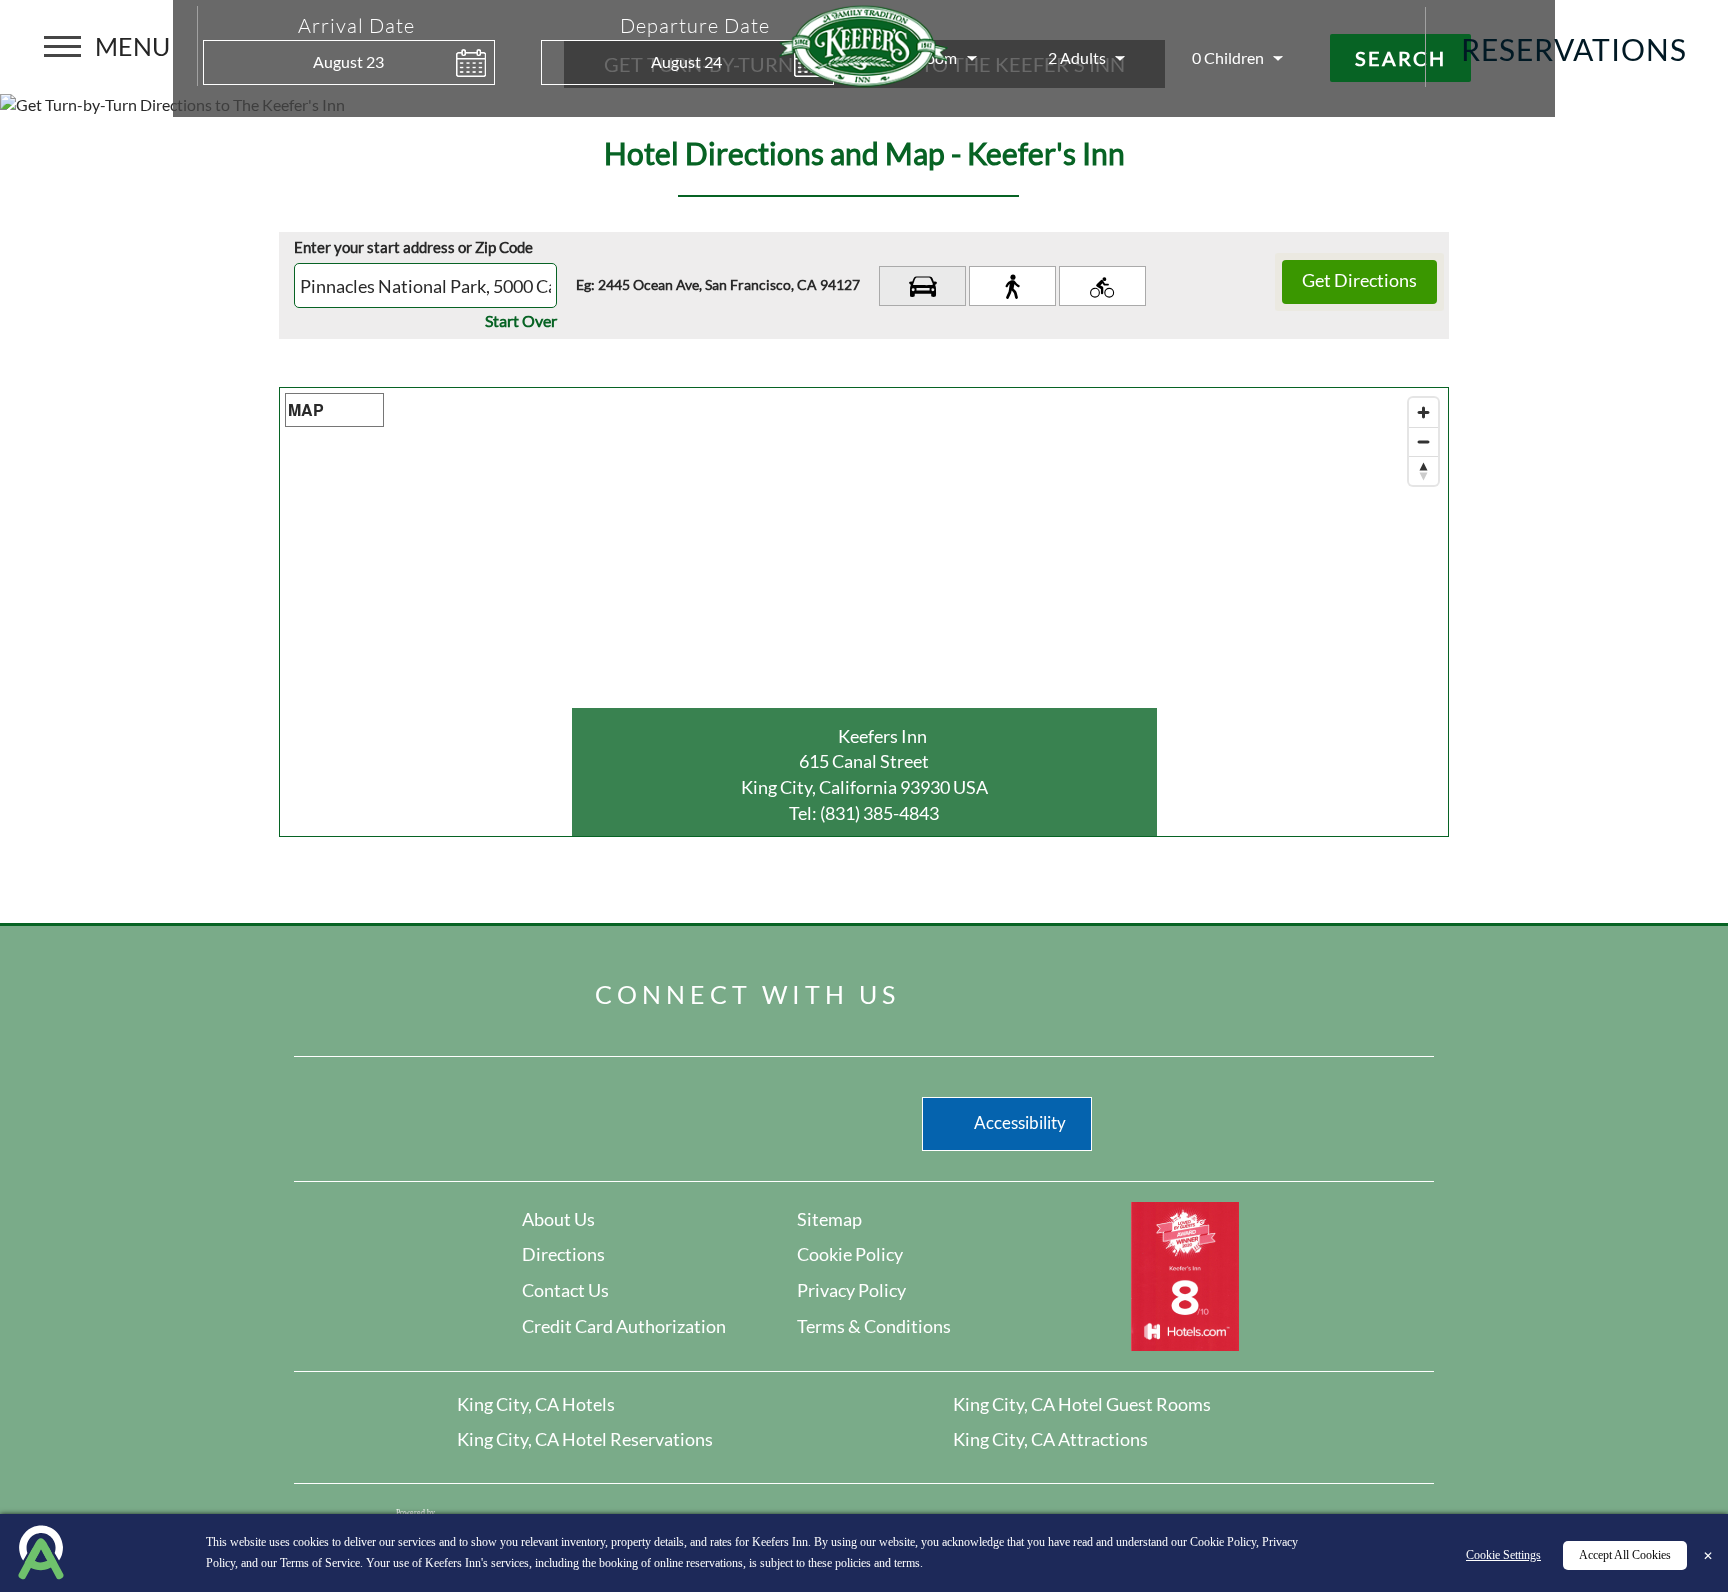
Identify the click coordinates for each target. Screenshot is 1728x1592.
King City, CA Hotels (536, 1404)
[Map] (864, 612)
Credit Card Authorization (624, 1326)
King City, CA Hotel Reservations (585, 1439)
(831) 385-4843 (879, 813)
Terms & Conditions (874, 1326)
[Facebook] (959, 989)
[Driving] (922, 286)
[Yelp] (1026, 989)
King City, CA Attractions (1050, 1439)
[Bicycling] (1102, 286)
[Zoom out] (1423, 441)
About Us (558, 1219)
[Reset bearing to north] (1423, 470)
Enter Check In (208, 96)
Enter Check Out (546, 96)
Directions (563, 1254)
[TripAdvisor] (1088, 989)
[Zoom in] (1423, 412)
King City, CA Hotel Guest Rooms (1082, 1404)
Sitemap (829, 1219)
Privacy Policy (851, 1290)
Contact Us (565, 1290)
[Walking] (1012, 286)
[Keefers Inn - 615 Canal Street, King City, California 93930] (864, 43)
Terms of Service (320, 1563)
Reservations (1574, 49)
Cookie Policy (850, 1254)
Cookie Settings (1503, 1555)
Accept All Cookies (1625, 1555)
